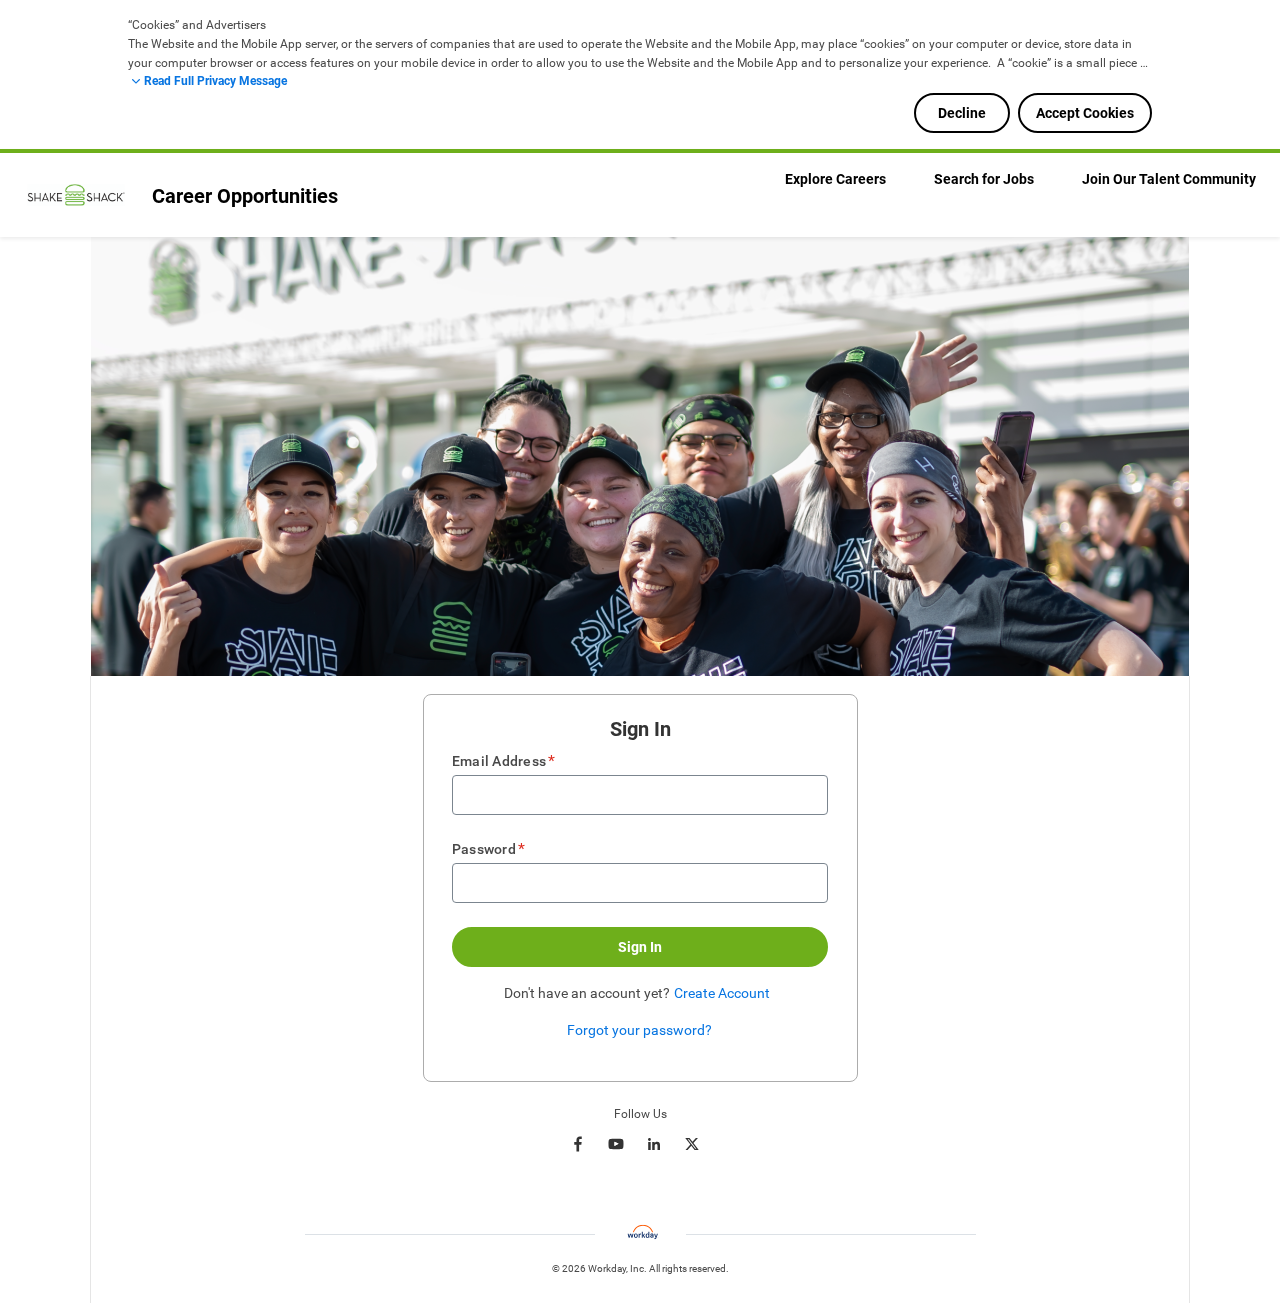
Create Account (722, 993)
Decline (962, 113)
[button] (640, 947)
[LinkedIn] (654, 1144)
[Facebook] (578, 1144)
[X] (692, 1144)
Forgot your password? (639, 1030)
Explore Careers (835, 179)
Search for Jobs (984, 179)
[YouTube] (616, 1144)
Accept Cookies (1085, 113)
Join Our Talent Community (1169, 179)
